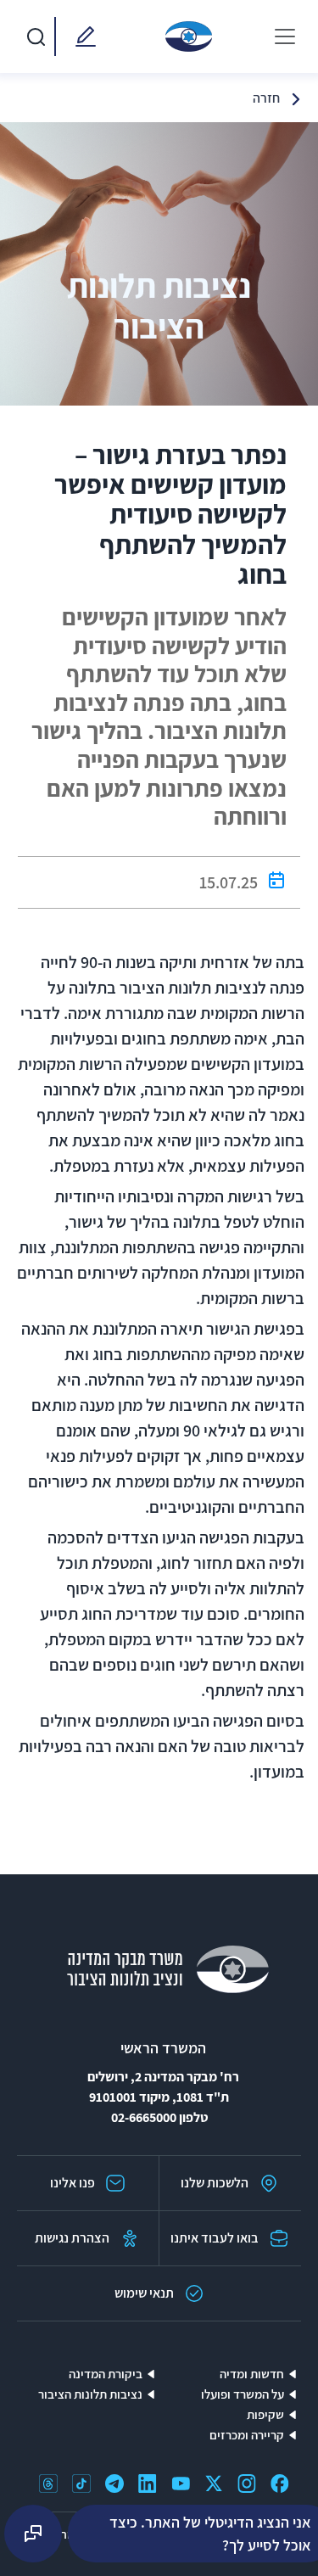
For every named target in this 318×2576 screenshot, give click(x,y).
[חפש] (36, 36)
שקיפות (265, 2414)
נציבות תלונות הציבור (90, 2394)
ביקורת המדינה (106, 2374)
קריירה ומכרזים (247, 2435)
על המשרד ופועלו (243, 2394)
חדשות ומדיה (252, 2374)
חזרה (266, 98)
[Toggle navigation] (285, 36)
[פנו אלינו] (82, 36)
